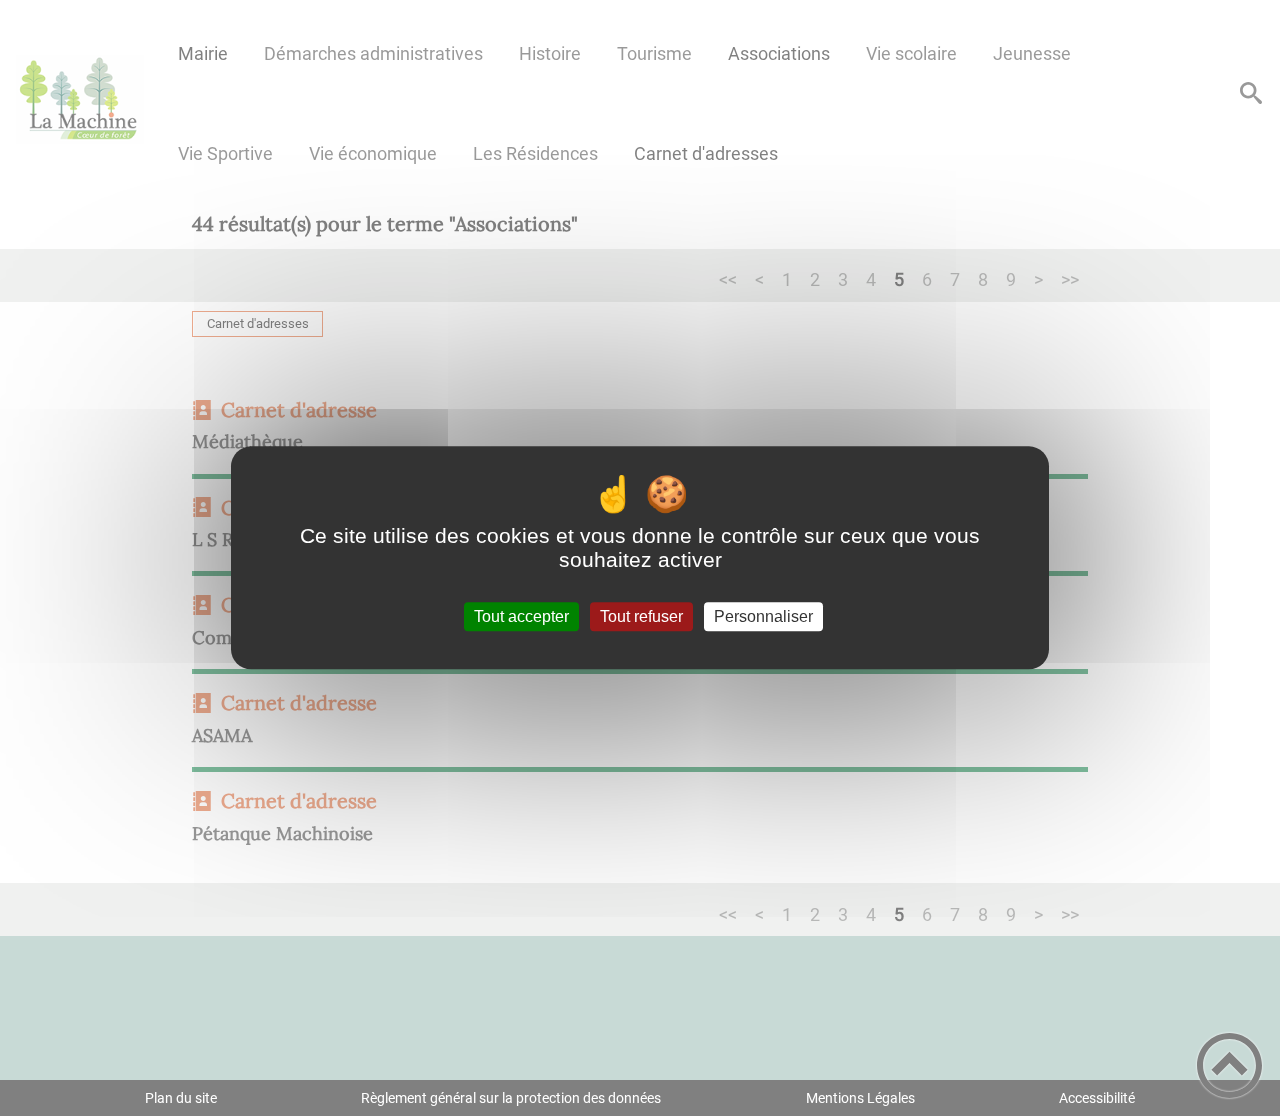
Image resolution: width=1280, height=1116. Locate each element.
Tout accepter (521, 616)
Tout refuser (641, 616)
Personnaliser (763, 616)
